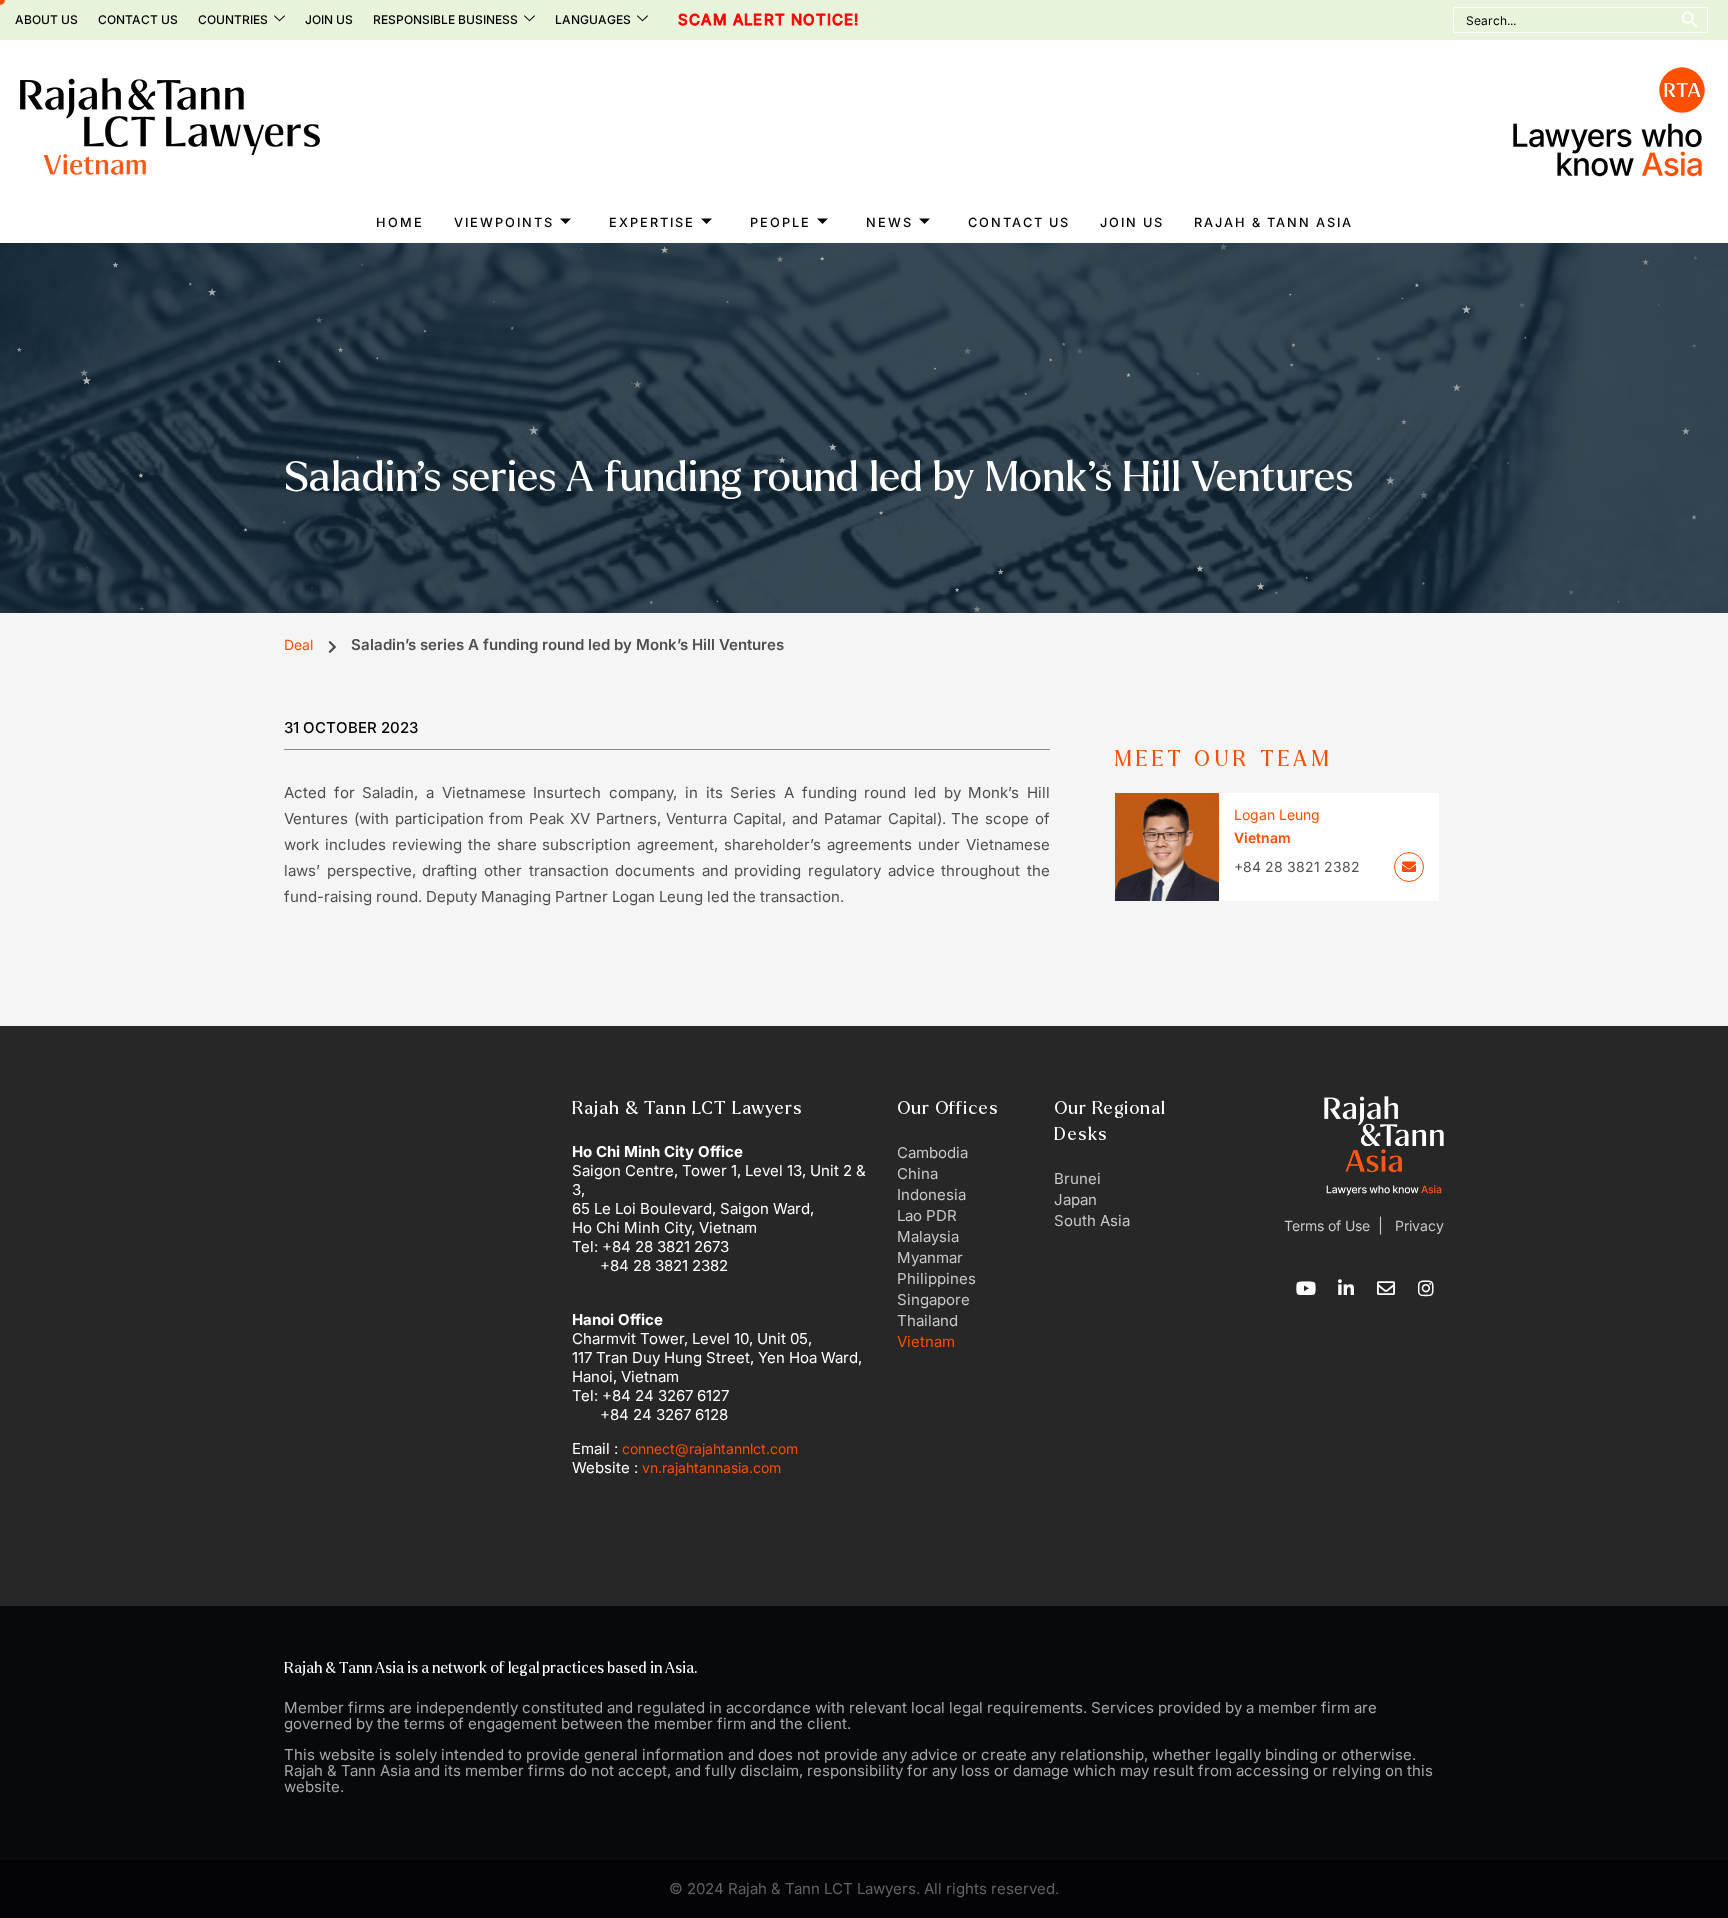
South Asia (1092, 1220)
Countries (233, 19)
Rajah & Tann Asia (1273, 222)
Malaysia (928, 1236)
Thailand (927, 1320)
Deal (298, 644)
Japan (1075, 1199)
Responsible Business (445, 19)
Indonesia (931, 1194)
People (780, 222)
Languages (593, 19)
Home (400, 222)
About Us (46, 19)
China (917, 1173)
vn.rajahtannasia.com (711, 1467)
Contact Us (138, 19)
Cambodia (932, 1152)
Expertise (652, 222)
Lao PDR (927, 1215)
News (889, 222)
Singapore (933, 1299)
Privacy (1417, 1225)
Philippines (936, 1278)
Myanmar (930, 1257)
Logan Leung (1277, 814)
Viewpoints (504, 222)
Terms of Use (1327, 1225)
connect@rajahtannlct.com (710, 1448)
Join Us (329, 19)
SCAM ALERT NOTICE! (725, 20)
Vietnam (926, 1341)
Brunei (1077, 1178)
